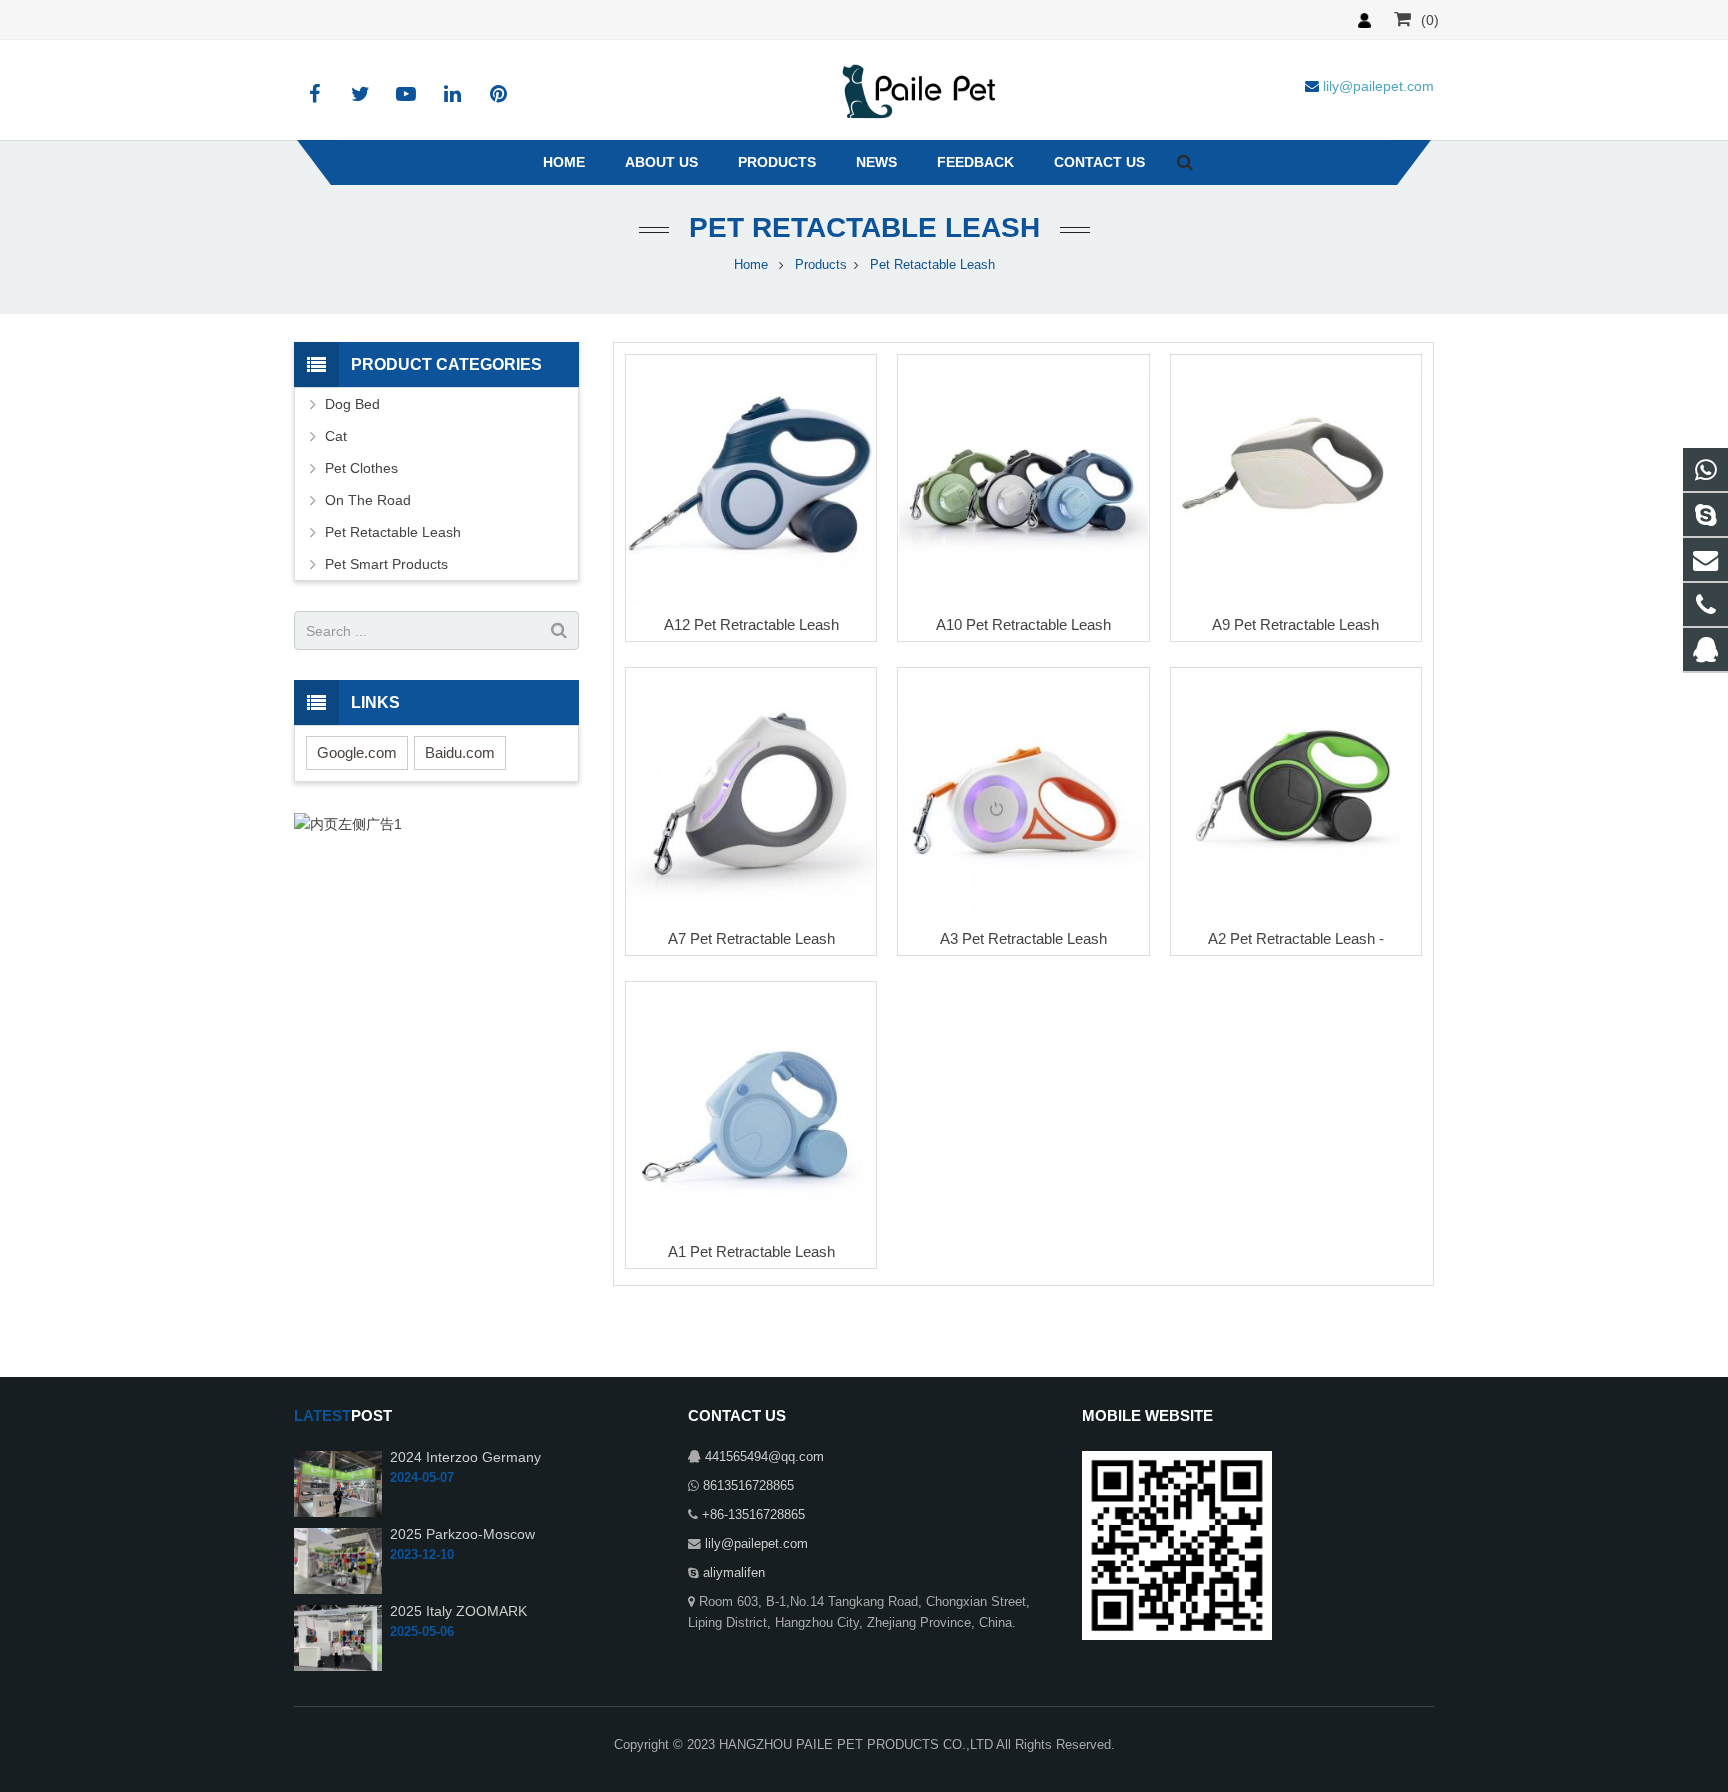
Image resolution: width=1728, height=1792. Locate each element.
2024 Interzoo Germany (465, 1457)
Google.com (357, 752)
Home (751, 265)
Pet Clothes (361, 468)
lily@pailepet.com (756, 1544)
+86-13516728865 (753, 1515)
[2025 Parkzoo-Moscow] (338, 1560)
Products (821, 265)
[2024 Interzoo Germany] (338, 1483)
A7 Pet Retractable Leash (751, 938)
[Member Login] (1364, 20)
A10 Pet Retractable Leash (1023, 624)
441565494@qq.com (764, 1457)
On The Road (368, 500)
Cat (336, 436)
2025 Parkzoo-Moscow (462, 1534)
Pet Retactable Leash (864, 227)
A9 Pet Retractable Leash (1295, 624)
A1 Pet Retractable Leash (751, 1251)
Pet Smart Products (386, 564)
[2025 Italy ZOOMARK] (338, 1637)
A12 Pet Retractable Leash (751, 624)
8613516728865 (748, 1486)
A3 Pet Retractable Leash (1023, 938)
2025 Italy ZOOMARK (458, 1611)
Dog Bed (352, 404)
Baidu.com (460, 752)
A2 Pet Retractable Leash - (1296, 938)
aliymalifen (734, 1573)
